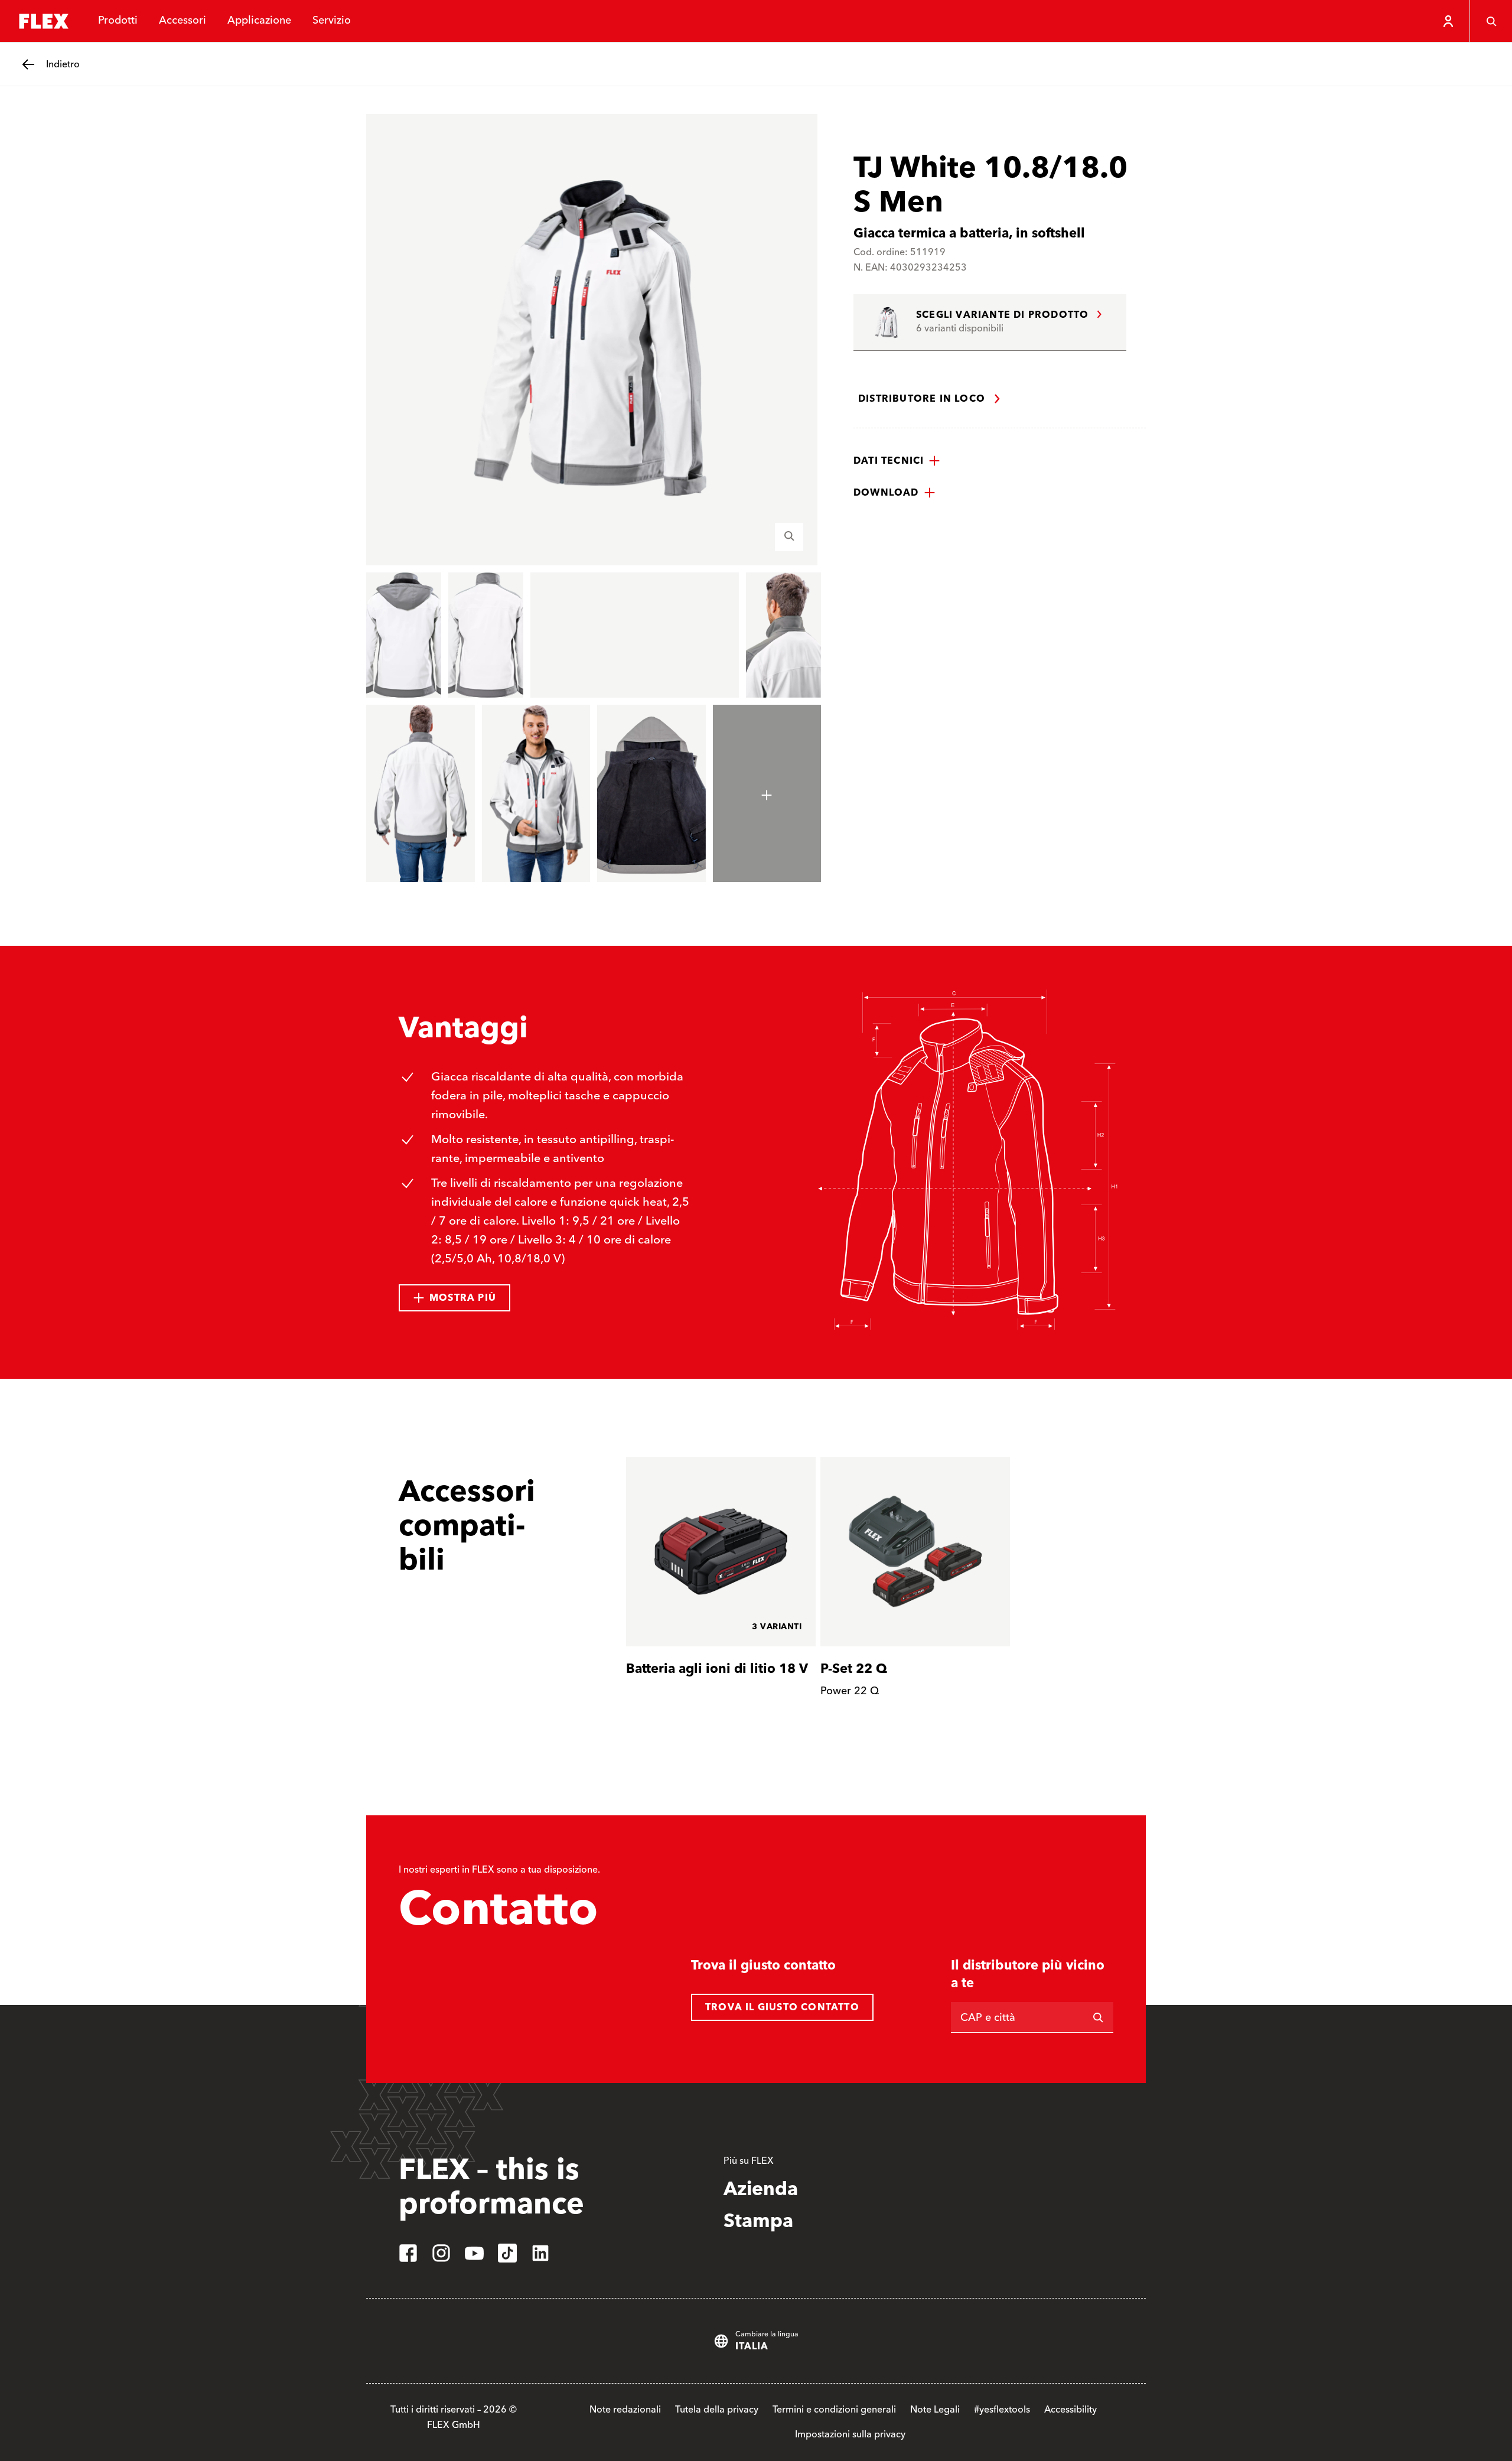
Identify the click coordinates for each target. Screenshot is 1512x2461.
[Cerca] (1491, 21)
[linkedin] (540, 2253)
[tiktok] (507, 2253)
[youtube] (474, 2253)
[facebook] (408, 2253)
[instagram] (441, 2253)
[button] (897, 461)
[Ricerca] (1098, 2017)
